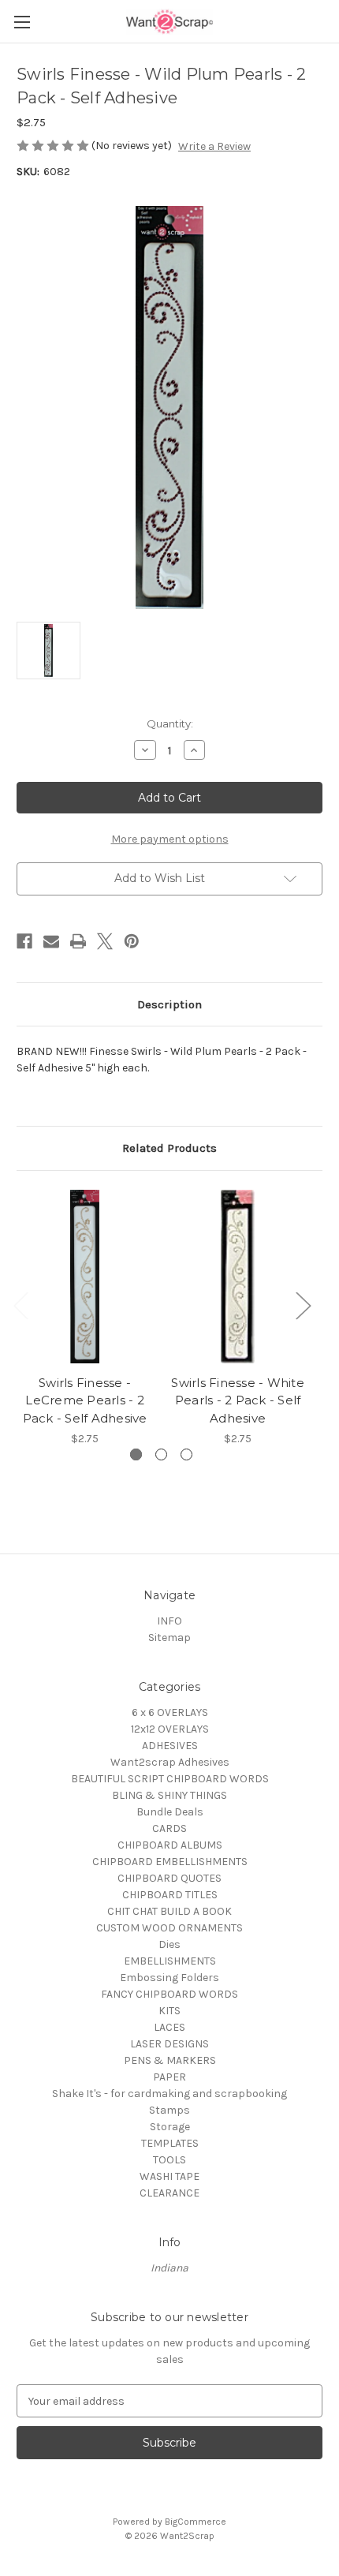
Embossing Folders (169, 1978)
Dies (169, 1944)
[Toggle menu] (22, 22)
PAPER (169, 2077)
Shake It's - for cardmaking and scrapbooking (169, 2094)
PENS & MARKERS (170, 2060)
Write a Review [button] (214, 146)
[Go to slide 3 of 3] (186, 1454)
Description (169, 1004)
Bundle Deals (170, 1812)
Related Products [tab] (169, 1148)
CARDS (169, 1828)
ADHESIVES (170, 1746)
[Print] (78, 941)
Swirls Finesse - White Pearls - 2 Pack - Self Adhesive (238, 1400)
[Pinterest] (132, 941)
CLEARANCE (169, 2193)
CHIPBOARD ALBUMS (170, 1845)
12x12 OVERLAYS (170, 1729)
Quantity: (170, 723)
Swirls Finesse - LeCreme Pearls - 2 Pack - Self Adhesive (85, 1400)
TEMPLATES (170, 2143)
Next (303, 1305)
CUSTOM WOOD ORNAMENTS (169, 1928)
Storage (170, 2127)
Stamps (169, 2110)
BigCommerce (196, 2522)
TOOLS (169, 2160)
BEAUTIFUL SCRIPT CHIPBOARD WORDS (170, 1779)
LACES (169, 2027)
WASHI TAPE (169, 2176)
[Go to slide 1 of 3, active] (136, 1454)
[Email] (51, 941)
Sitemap (169, 1638)
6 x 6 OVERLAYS (170, 1712)
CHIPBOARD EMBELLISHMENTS (170, 1862)
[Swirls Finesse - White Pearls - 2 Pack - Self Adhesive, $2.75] (238, 1277)
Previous (20, 1305)
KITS (169, 2011)
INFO (169, 1621)
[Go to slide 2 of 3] (161, 1454)
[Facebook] (24, 941)
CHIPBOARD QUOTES (169, 1878)
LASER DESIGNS (169, 2044)
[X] (105, 941)
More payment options (170, 839)
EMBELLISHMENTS (170, 1961)
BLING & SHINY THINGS (169, 1795)
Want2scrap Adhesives (170, 1762)
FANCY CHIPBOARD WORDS (169, 1994)
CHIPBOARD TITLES (170, 1895)
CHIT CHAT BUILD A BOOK (169, 1911)
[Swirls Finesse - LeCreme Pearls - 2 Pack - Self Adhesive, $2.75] (85, 1277)
